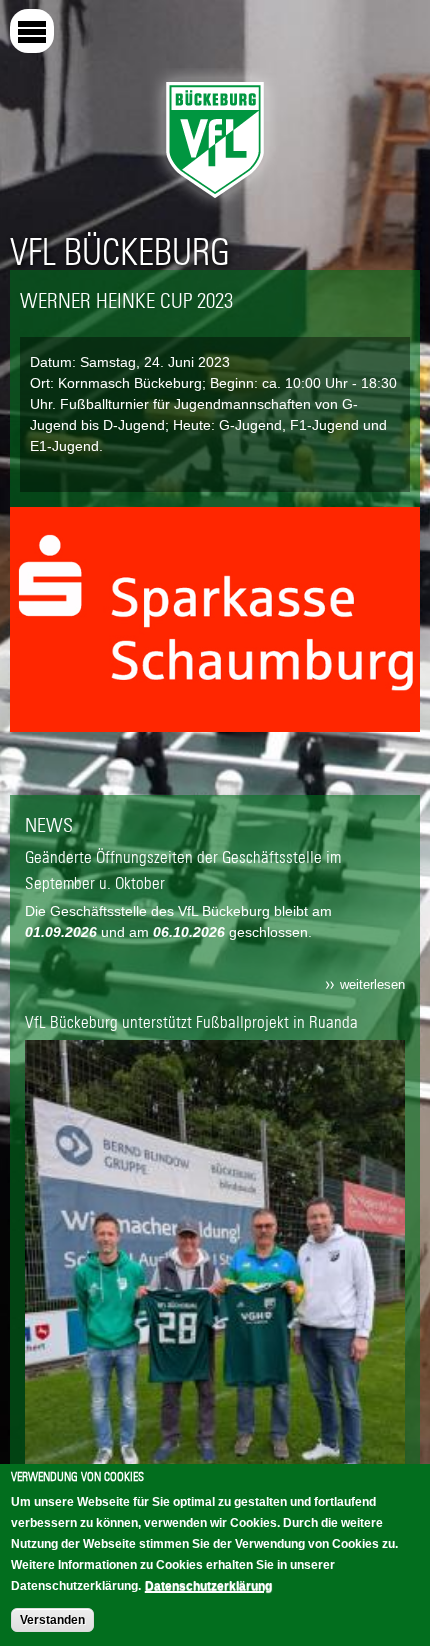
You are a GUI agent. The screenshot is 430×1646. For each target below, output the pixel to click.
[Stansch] (215, 671)
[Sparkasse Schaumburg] (215, 721)
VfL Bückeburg (120, 252)
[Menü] (32, 31)
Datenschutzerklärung (208, 1586)
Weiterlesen (372, 985)
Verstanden (52, 1620)
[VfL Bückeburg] (215, 203)
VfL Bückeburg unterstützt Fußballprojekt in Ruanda (191, 1022)
